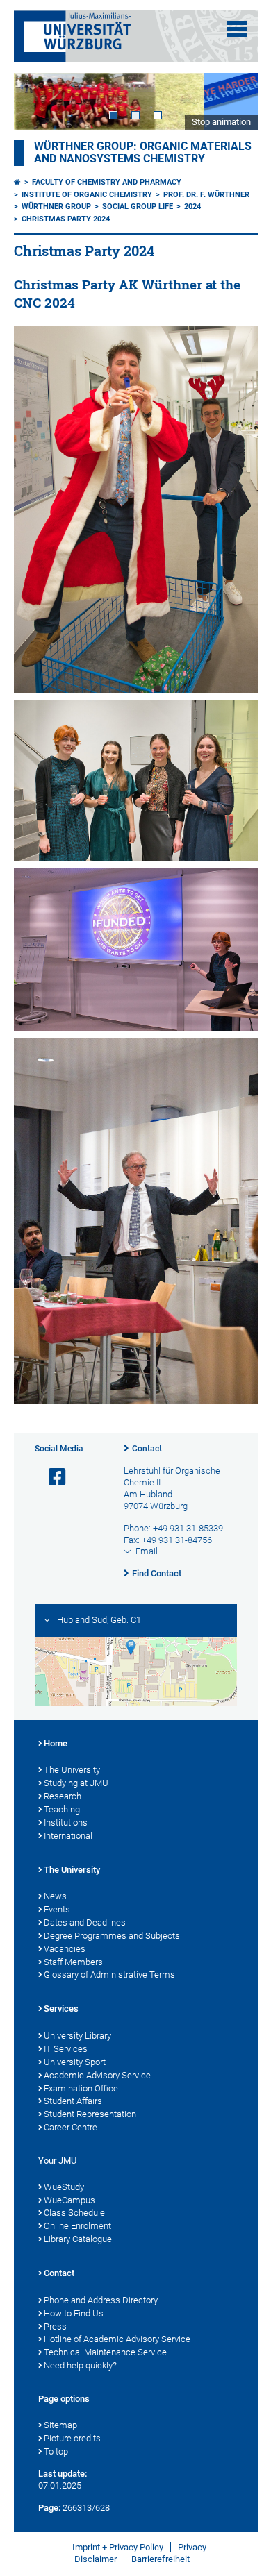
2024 (192, 207)
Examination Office (81, 2088)
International (68, 1836)
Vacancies (65, 1949)
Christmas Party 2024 (66, 219)
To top (56, 2451)
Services (61, 2009)
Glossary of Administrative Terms (109, 1975)
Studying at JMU (76, 1783)
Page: (49, 2508)
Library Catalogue (78, 2239)
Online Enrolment (77, 2226)
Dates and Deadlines (85, 1922)
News (55, 1896)
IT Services (66, 2049)
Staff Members (73, 1962)
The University (72, 1770)
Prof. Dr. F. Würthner (206, 195)
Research (63, 1796)
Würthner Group (56, 207)
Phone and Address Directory (101, 2300)
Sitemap (60, 2425)
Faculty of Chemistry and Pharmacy (107, 182)
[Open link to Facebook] (51, 1478)
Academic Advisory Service (97, 2075)
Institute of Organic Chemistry (87, 195)
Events (57, 1909)
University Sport (75, 2062)
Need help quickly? (80, 2365)
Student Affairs (73, 2101)
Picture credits (72, 2438)
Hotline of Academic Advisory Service (117, 2339)
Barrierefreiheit (161, 2559)
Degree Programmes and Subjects (112, 1936)
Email (147, 1551)
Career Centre (71, 2127)
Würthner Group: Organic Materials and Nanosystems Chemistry (143, 153)
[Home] (17, 182)
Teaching (62, 1809)
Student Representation (90, 2114)
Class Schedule (74, 2213)
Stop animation (221, 122)
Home (56, 1743)
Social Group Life (138, 207)
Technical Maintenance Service (105, 2352)
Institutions (66, 1822)
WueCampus (69, 2200)
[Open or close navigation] (237, 29)
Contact (147, 1449)
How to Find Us (74, 2313)
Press (55, 2326)
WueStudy (64, 2187)
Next (233, 101)
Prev (38, 101)
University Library (77, 2036)
